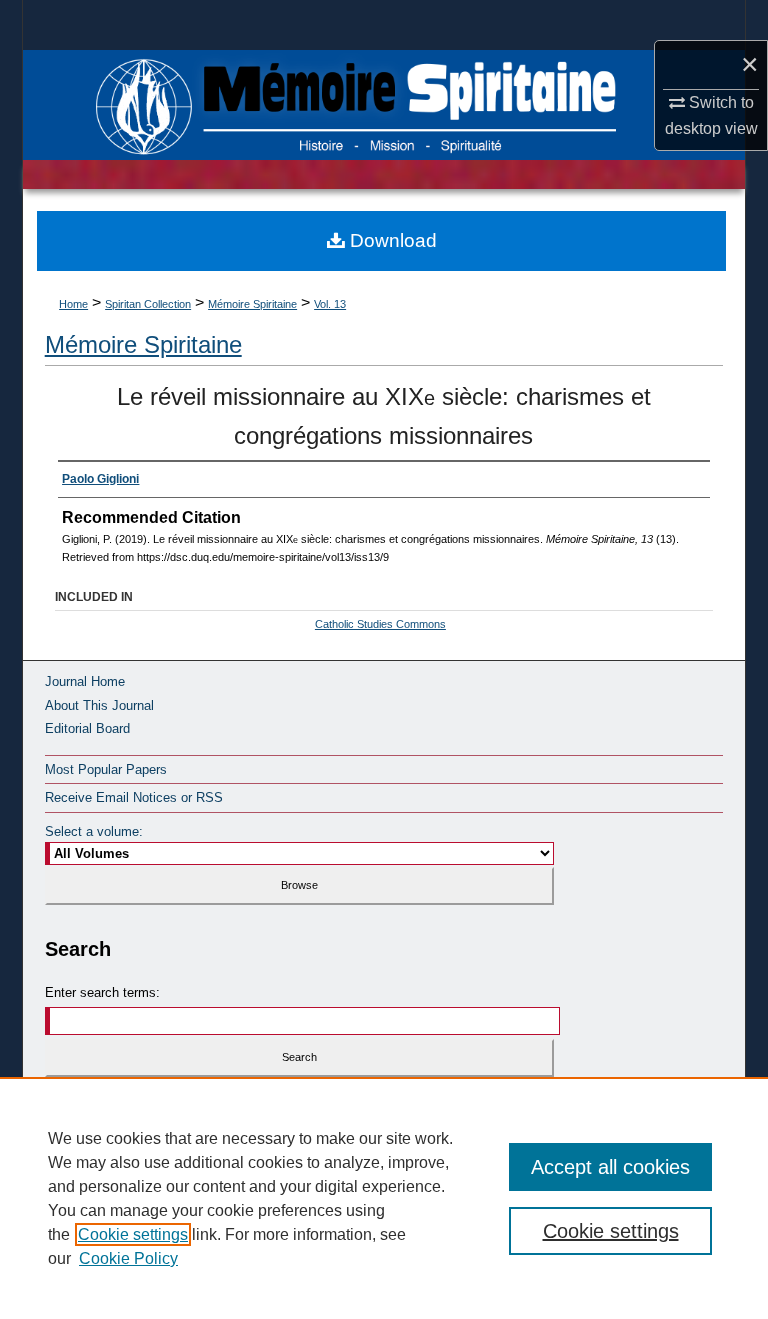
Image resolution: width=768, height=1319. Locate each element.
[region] (384, 1198)
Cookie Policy (128, 1258)
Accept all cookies (610, 1167)
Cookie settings (133, 1234)
